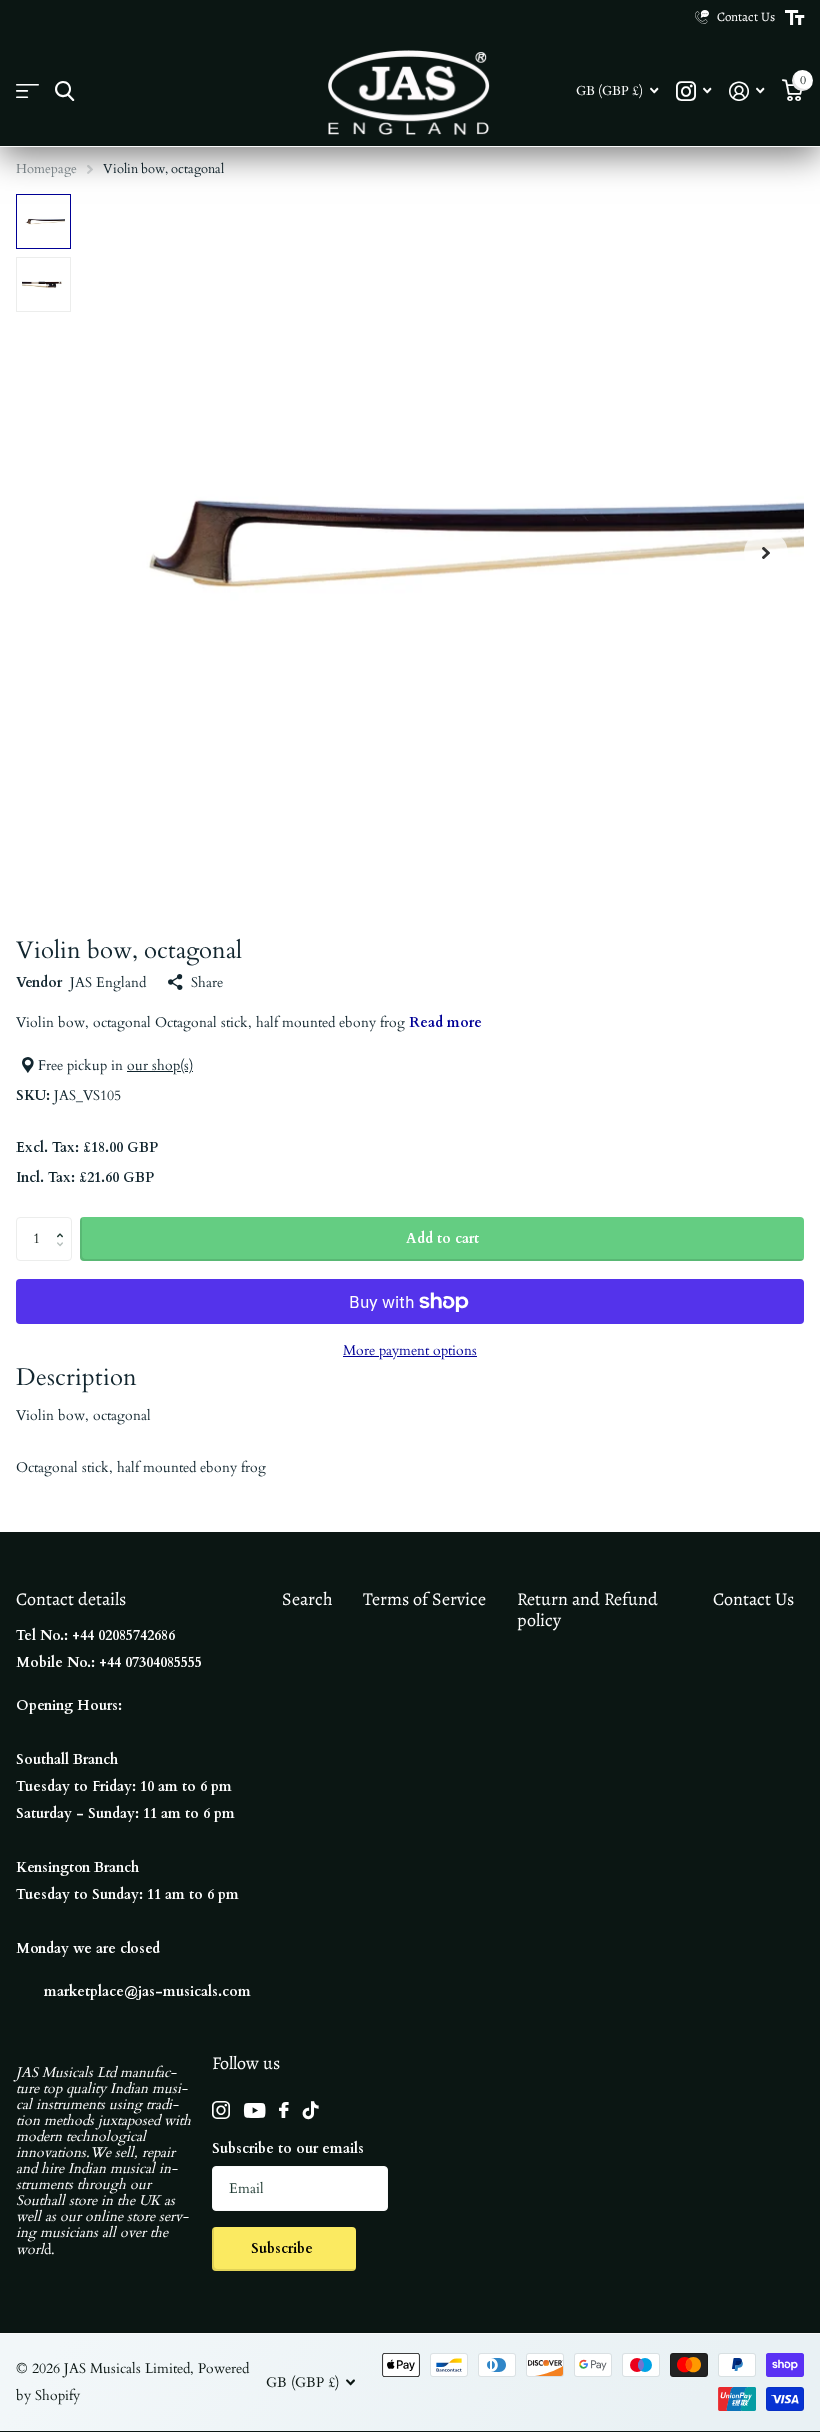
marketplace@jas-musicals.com (147, 1991)
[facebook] (284, 2110)
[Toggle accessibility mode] (794, 18)
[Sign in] (746, 91)
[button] (766, 552)
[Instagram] (221, 2110)
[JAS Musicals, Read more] (693, 91)
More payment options (410, 1350)
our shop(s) (160, 1065)
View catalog (27, 91)
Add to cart (442, 1238)
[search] (64, 91)
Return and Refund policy (587, 1609)
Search (307, 1599)
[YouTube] (254, 2110)
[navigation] (43, 221)
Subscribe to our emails (288, 2148)
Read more (445, 1022)
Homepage (46, 169)
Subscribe (284, 2248)
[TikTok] (311, 2110)
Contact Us (753, 1599)
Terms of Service (424, 1599)
